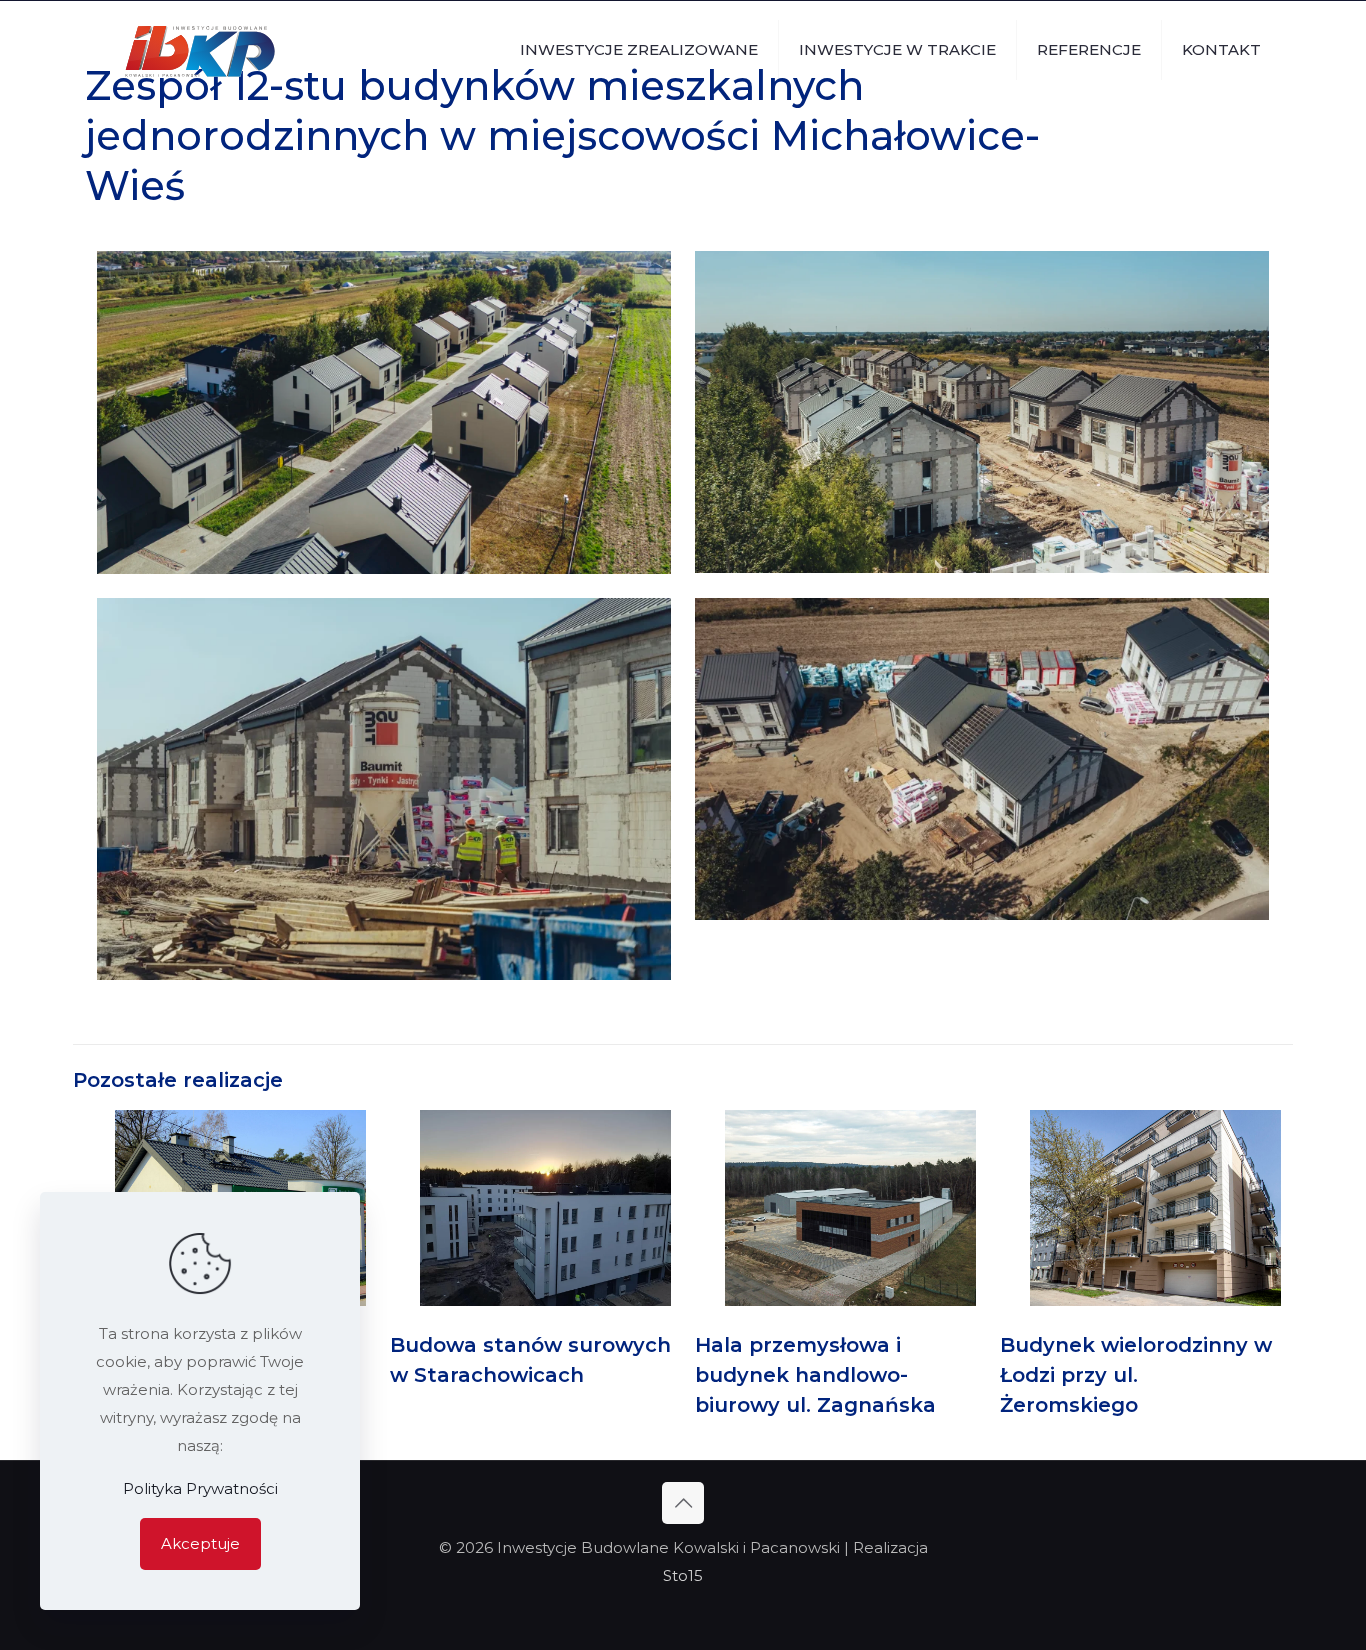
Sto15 (683, 1575)
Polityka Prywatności (200, 1488)
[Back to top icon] (683, 1503)
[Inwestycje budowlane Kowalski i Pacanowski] (200, 50)
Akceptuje (200, 1543)
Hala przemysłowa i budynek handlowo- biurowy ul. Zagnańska (815, 1375)
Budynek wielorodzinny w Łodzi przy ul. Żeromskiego (1136, 1375)
